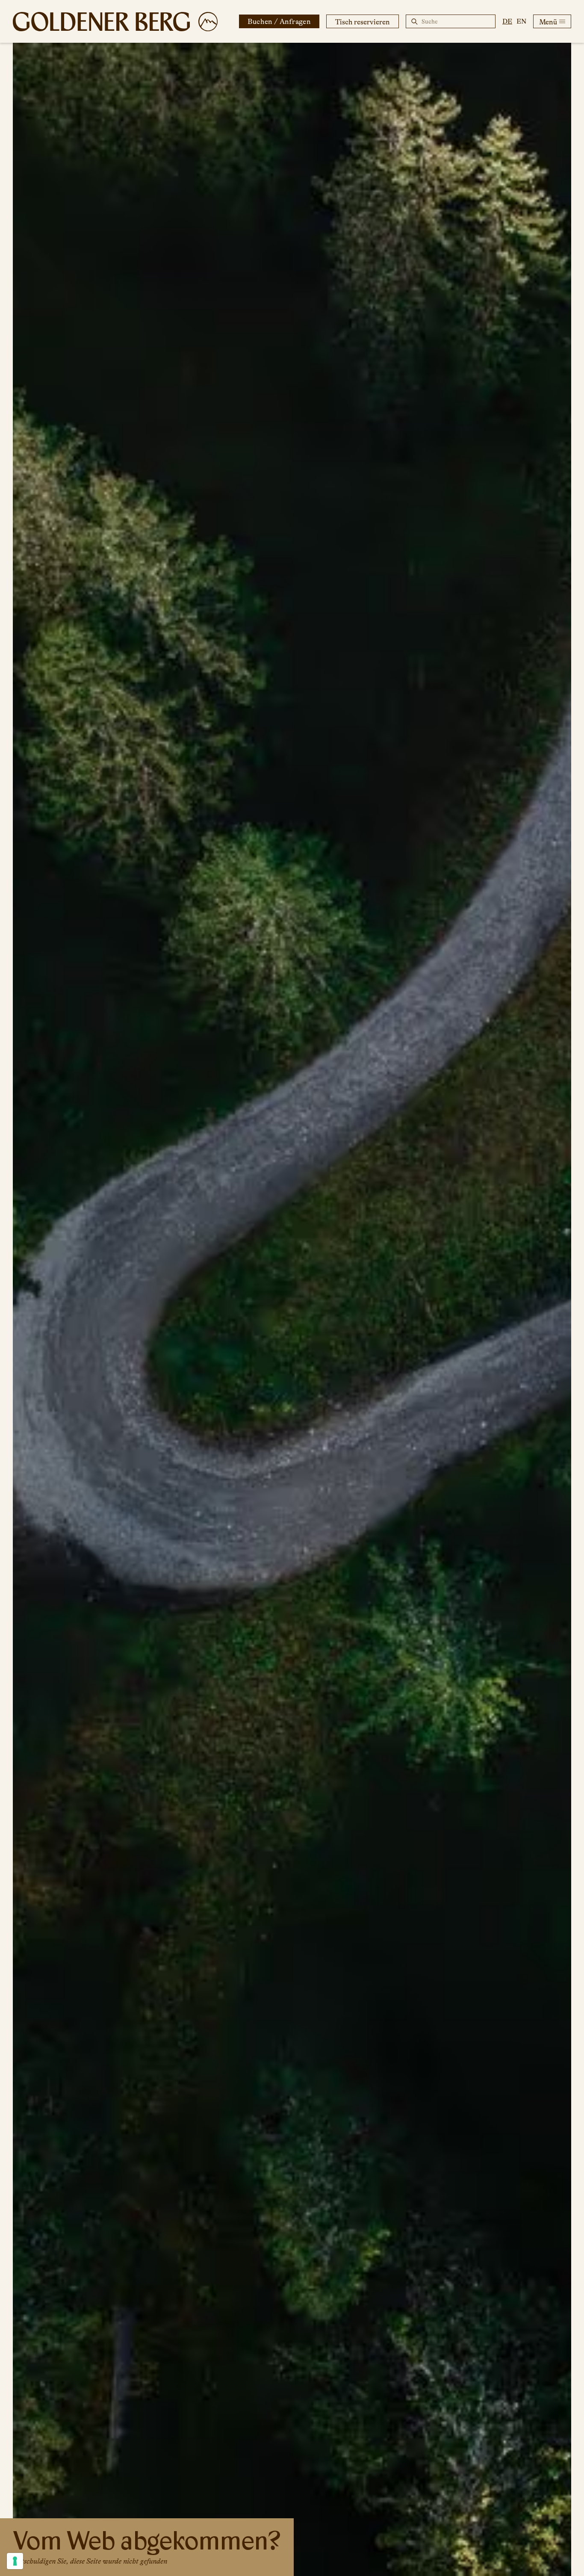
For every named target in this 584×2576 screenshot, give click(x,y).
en (521, 21)
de (507, 21)
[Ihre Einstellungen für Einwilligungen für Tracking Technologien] (15, 2561)
